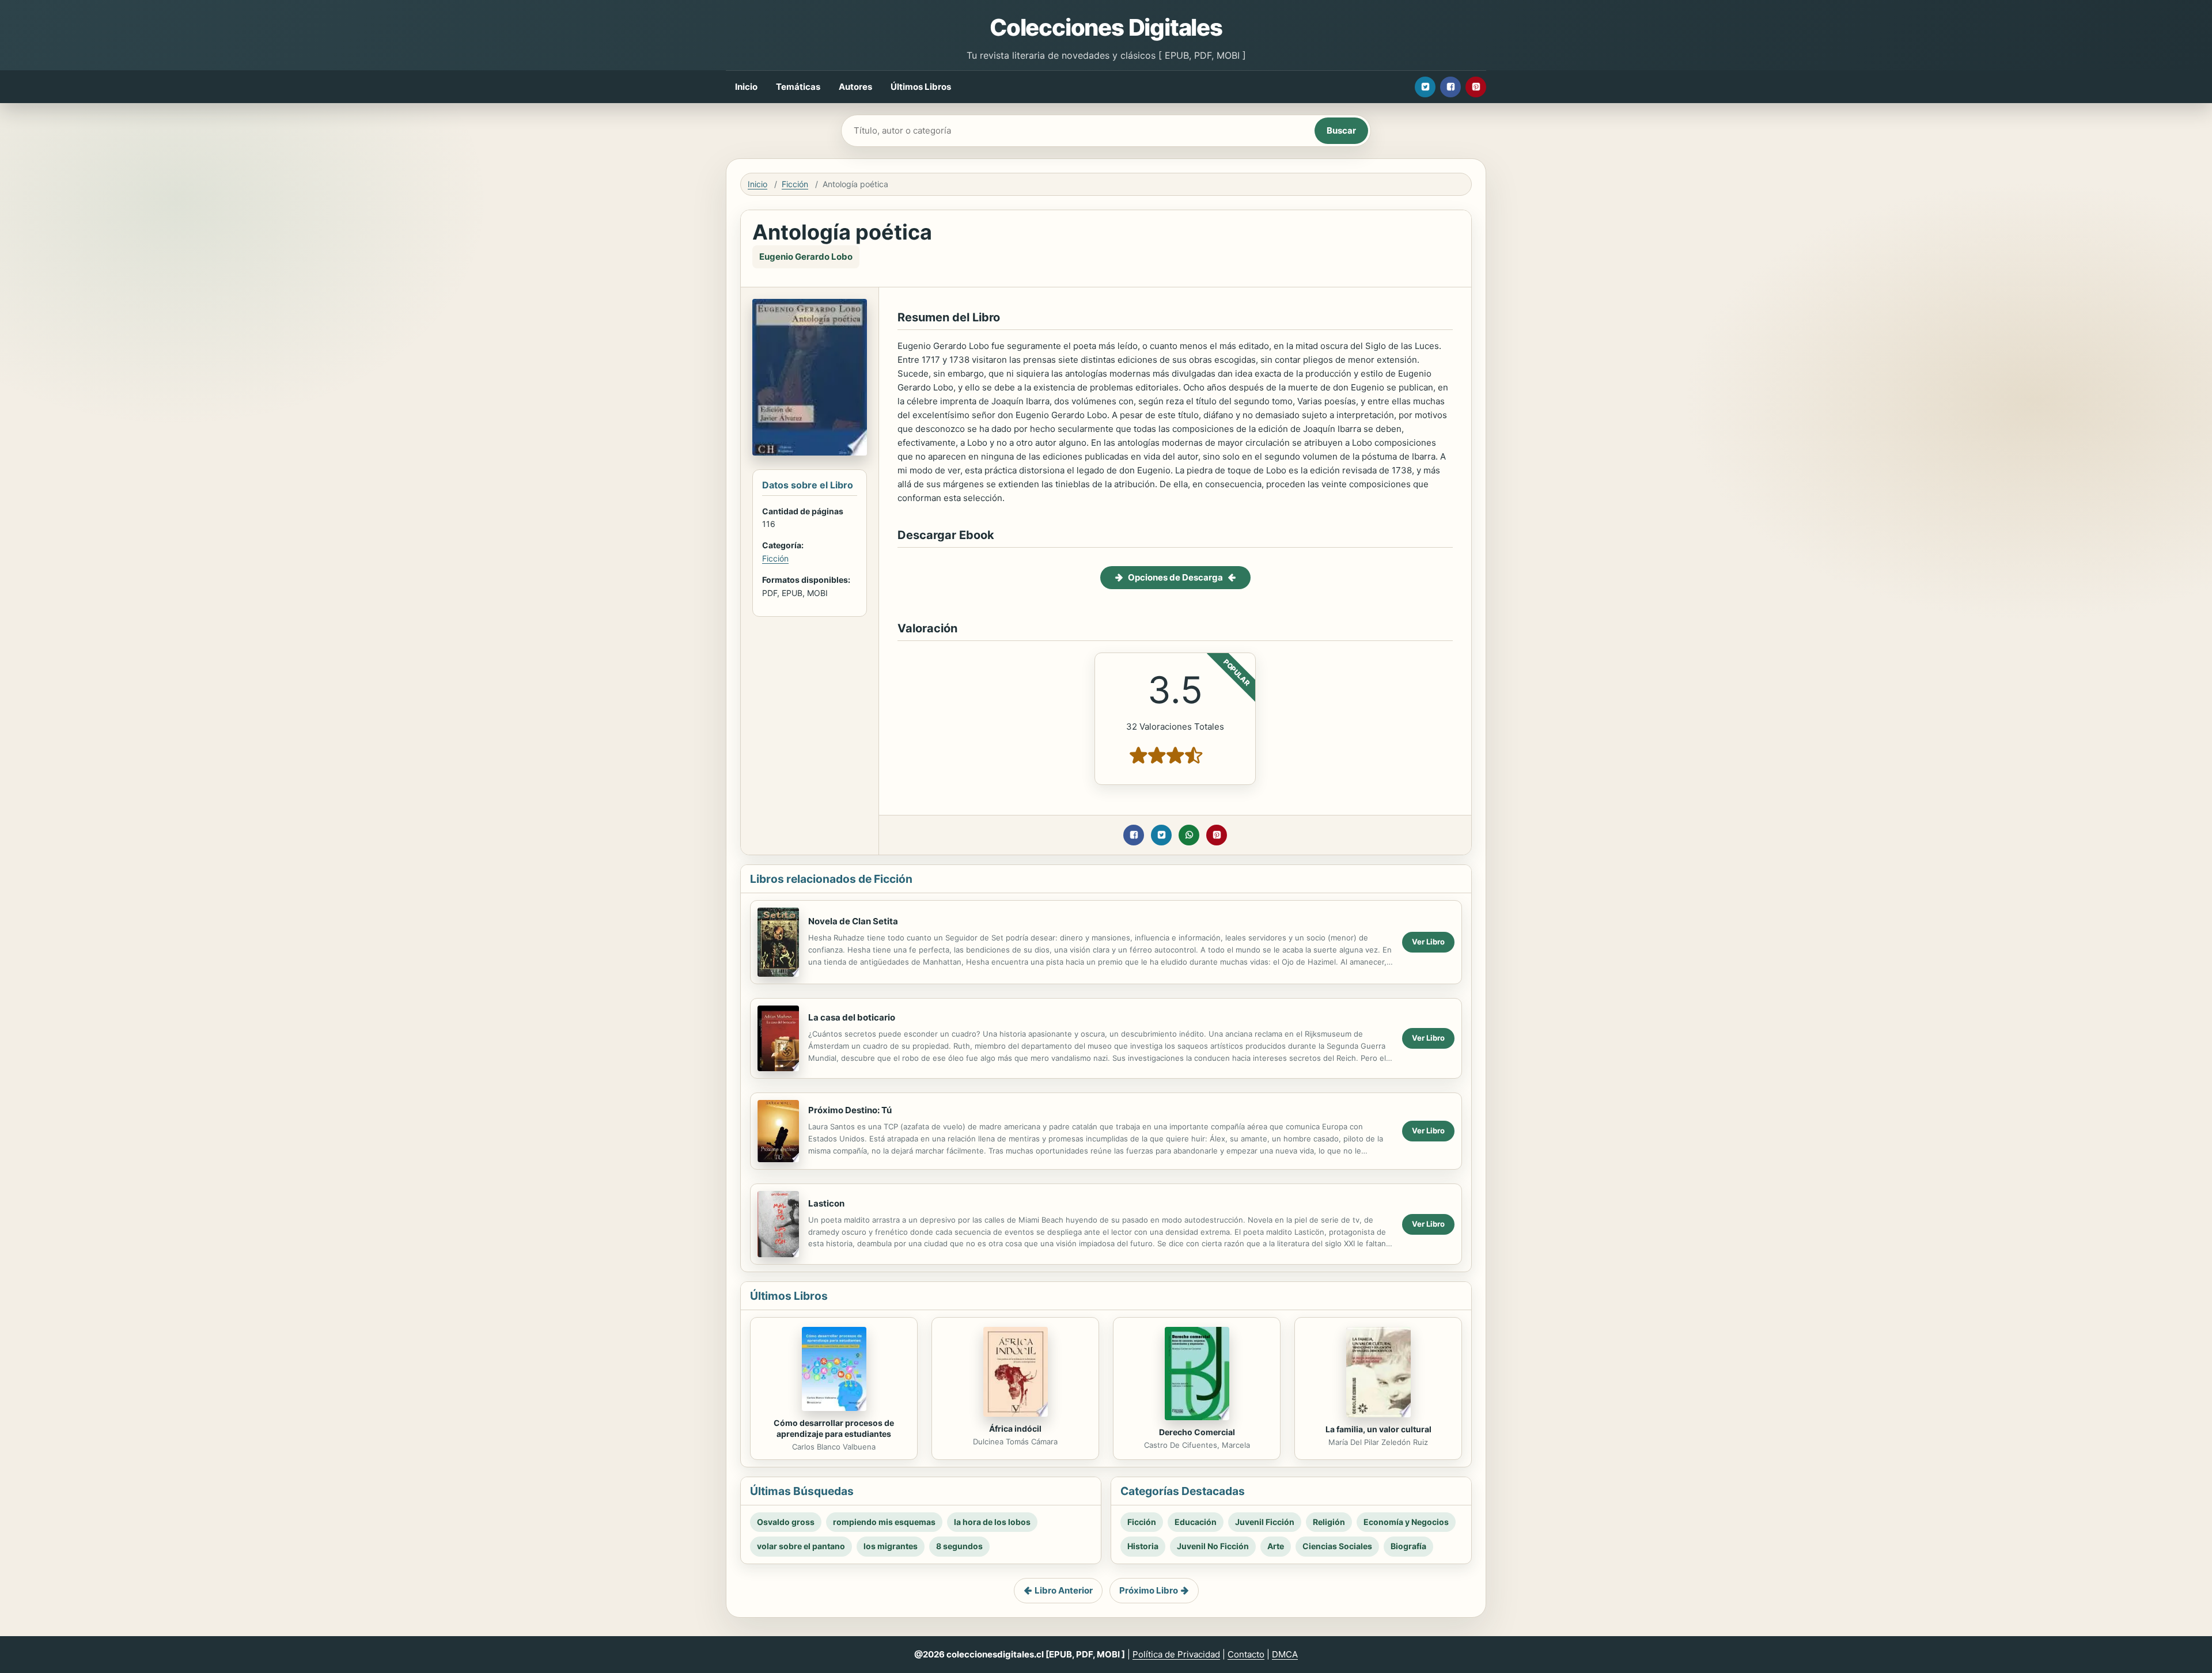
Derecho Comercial (1197, 1432)
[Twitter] (1425, 87)
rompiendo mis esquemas (884, 1522)
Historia (1143, 1546)
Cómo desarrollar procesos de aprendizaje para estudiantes (834, 1428)
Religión (1329, 1522)
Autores (855, 87)
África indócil (1015, 1429)
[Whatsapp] (1189, 835)
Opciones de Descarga (1175, 577)
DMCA (1285, 1654)
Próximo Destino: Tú (850, 1110)
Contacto (1246, 1654)
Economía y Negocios (1406, 1522)
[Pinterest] (1476, 87)
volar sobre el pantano (801, 1546)
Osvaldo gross (786, 1522)
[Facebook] (1450, 87)
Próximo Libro (1149, 1590)
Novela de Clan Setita (853, 921)
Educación (1196, 1522)
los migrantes (891, 1546)
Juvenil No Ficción (1213, 1546)
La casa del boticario (852, 1017)
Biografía (1408, 1546)
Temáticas (798, 87)
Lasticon (826, 1203)
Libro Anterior (1064, 1590)
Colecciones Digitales (1106, 27)
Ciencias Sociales (1337, 1546)
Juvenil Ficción (1265, 1522)
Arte (1276, 1546)
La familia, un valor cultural (1378, 1429)
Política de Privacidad (1176, 1654)
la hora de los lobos (992, 1522)
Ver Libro (1428, 942)
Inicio (746, 87)
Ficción (795, 184)
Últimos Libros (921, 87)
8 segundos (959, 1546)
